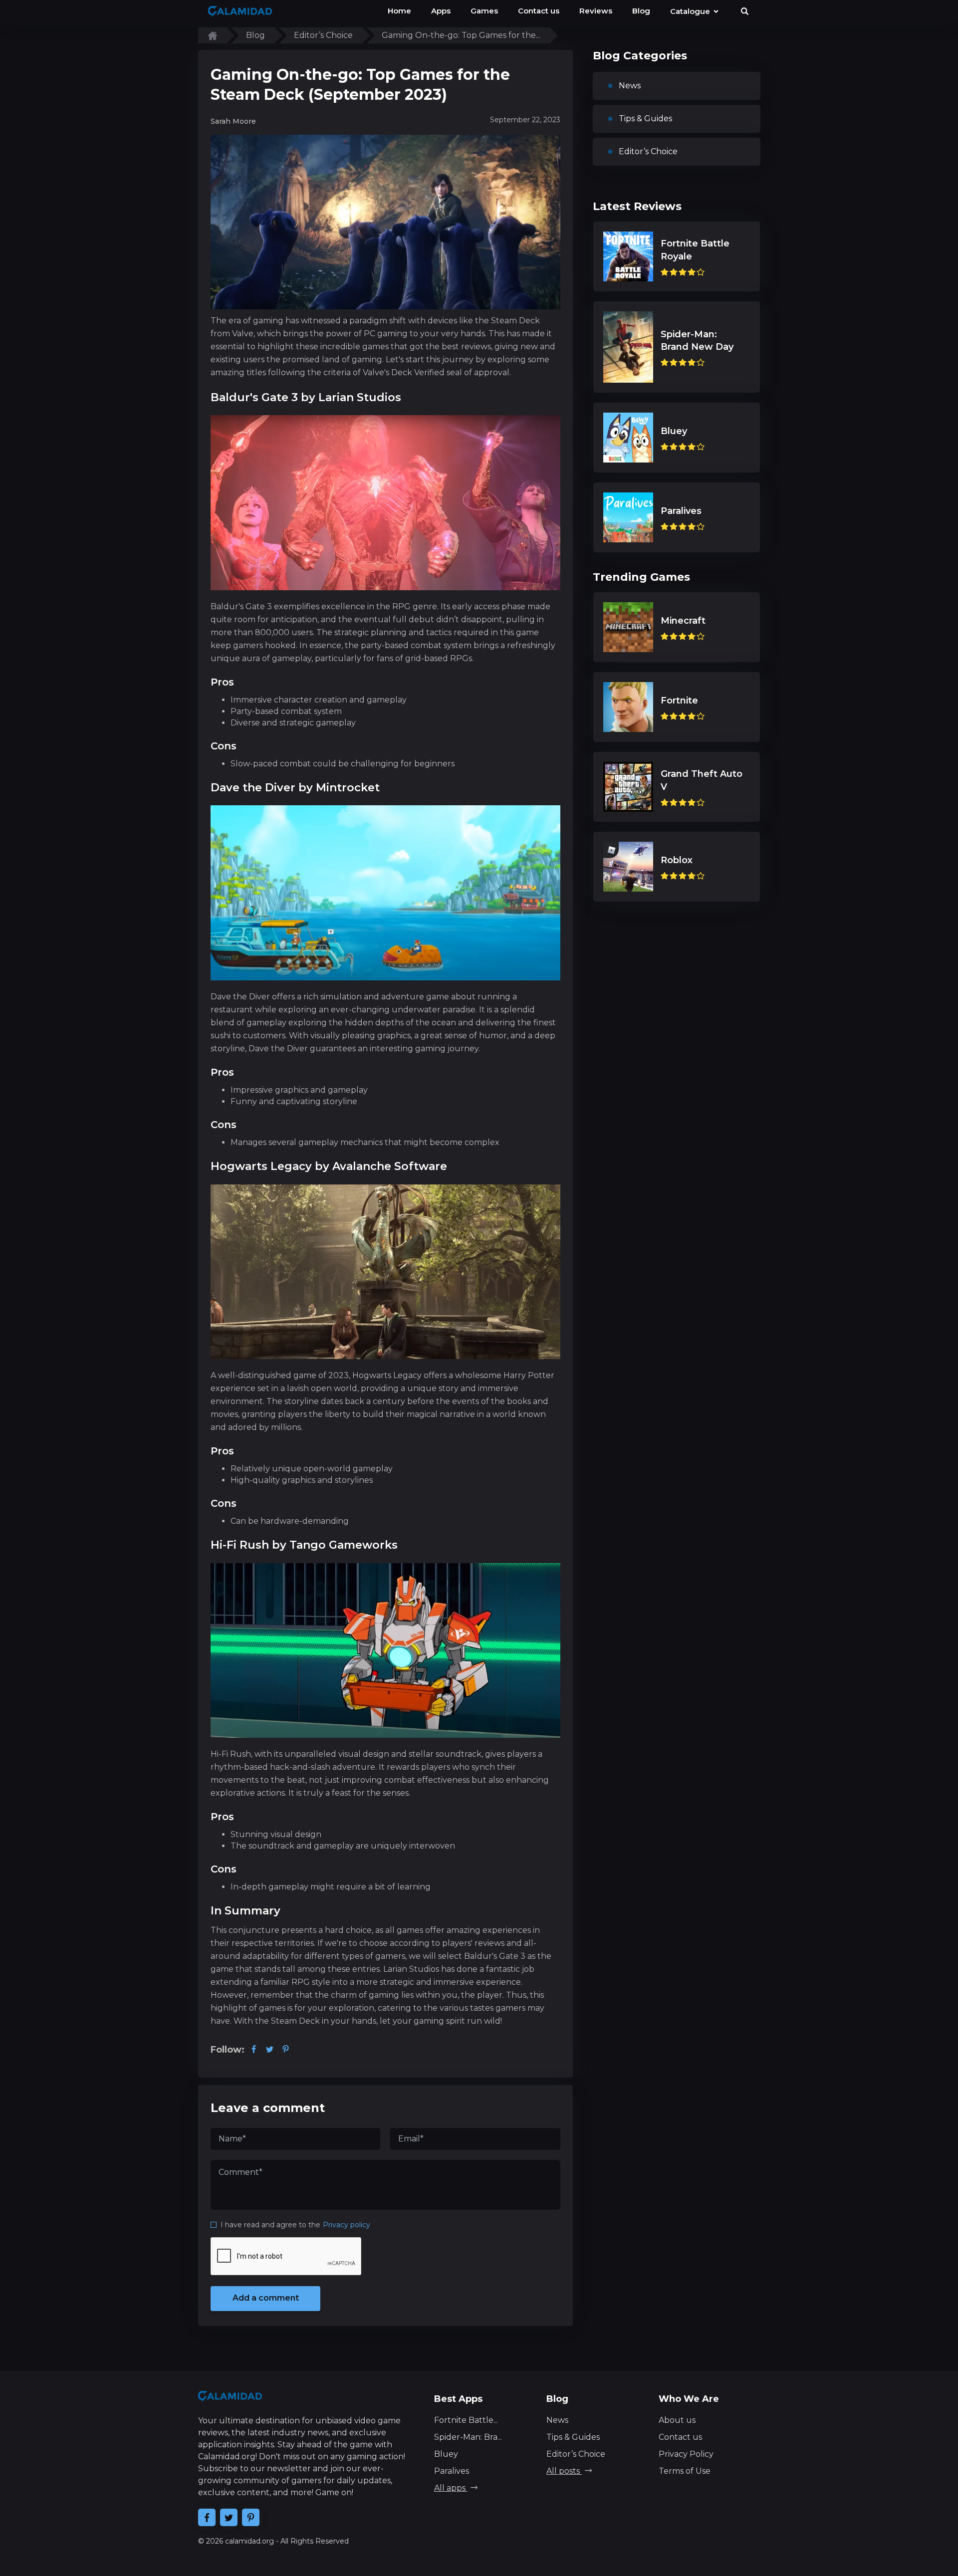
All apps (451, 2488)
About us (677, 2420)
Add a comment (266, 2298)
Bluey (446, 2454)
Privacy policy (347, 2225)
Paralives (452, 2471)
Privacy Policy (686, 2454)
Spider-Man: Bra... (468, 2437)
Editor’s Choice (648, 151)
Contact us (680, 2437)
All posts (564, 2471)
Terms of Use (685, 2471)
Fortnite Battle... (466, 2420)
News (630, 86)
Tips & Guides (645, 118)
